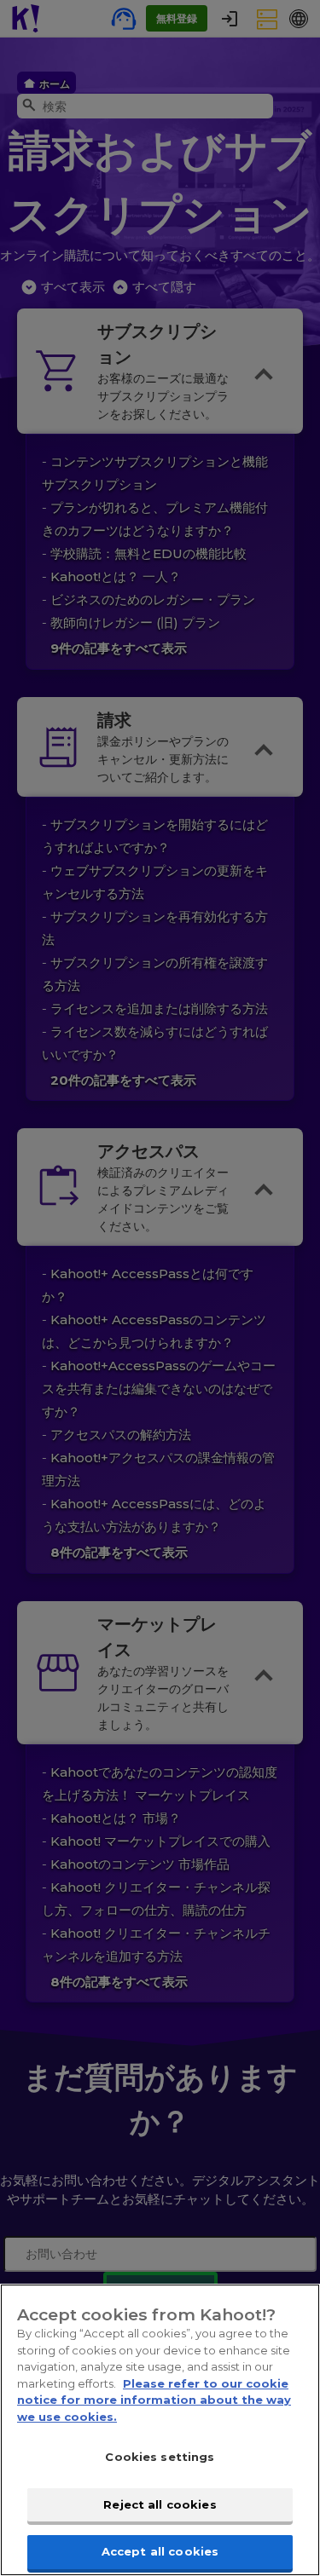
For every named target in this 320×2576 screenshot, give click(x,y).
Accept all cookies (160, 2551)
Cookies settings (160, 2457)
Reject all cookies (160, 2504)
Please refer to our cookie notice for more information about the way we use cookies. (154, 2400)
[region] (160, 2430)
